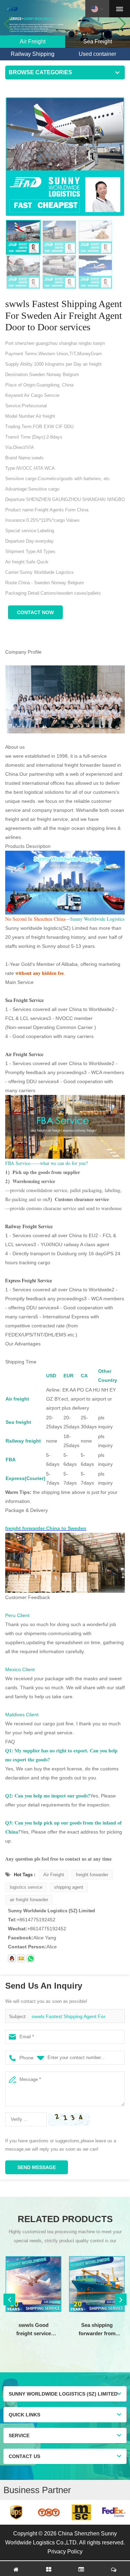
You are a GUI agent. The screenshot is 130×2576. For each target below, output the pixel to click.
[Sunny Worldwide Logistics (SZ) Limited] (11, 9)
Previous (9, 2299)
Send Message (37, 2167)
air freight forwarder (29, 1900)
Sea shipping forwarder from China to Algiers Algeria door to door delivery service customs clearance (97, 2330)
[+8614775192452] (31, 1958)
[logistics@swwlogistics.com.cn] (21, 1958)
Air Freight (54, 1875)
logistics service (26, 1887)
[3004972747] (12, 1958)
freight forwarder (92, 1875)
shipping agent (69, 1887)
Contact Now (35, 612)
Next (121, 2299)
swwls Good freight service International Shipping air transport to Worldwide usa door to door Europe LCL (34, 2330)
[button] (122, 24)
